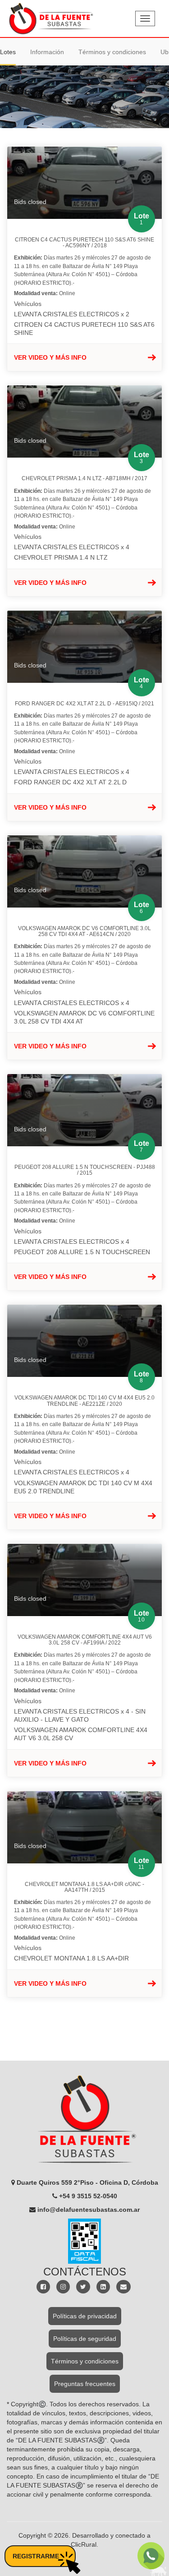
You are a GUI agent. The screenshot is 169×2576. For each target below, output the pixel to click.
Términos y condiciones (85, 2361)
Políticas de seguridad (85, 2339)
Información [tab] (47, 52)
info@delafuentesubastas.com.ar (89, 2210)
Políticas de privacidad (85, 2316)
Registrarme (36, 2556)
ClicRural (84, 2544)
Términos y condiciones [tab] (112, 52)
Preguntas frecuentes (85, 2384)
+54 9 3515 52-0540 (88, 2196)
